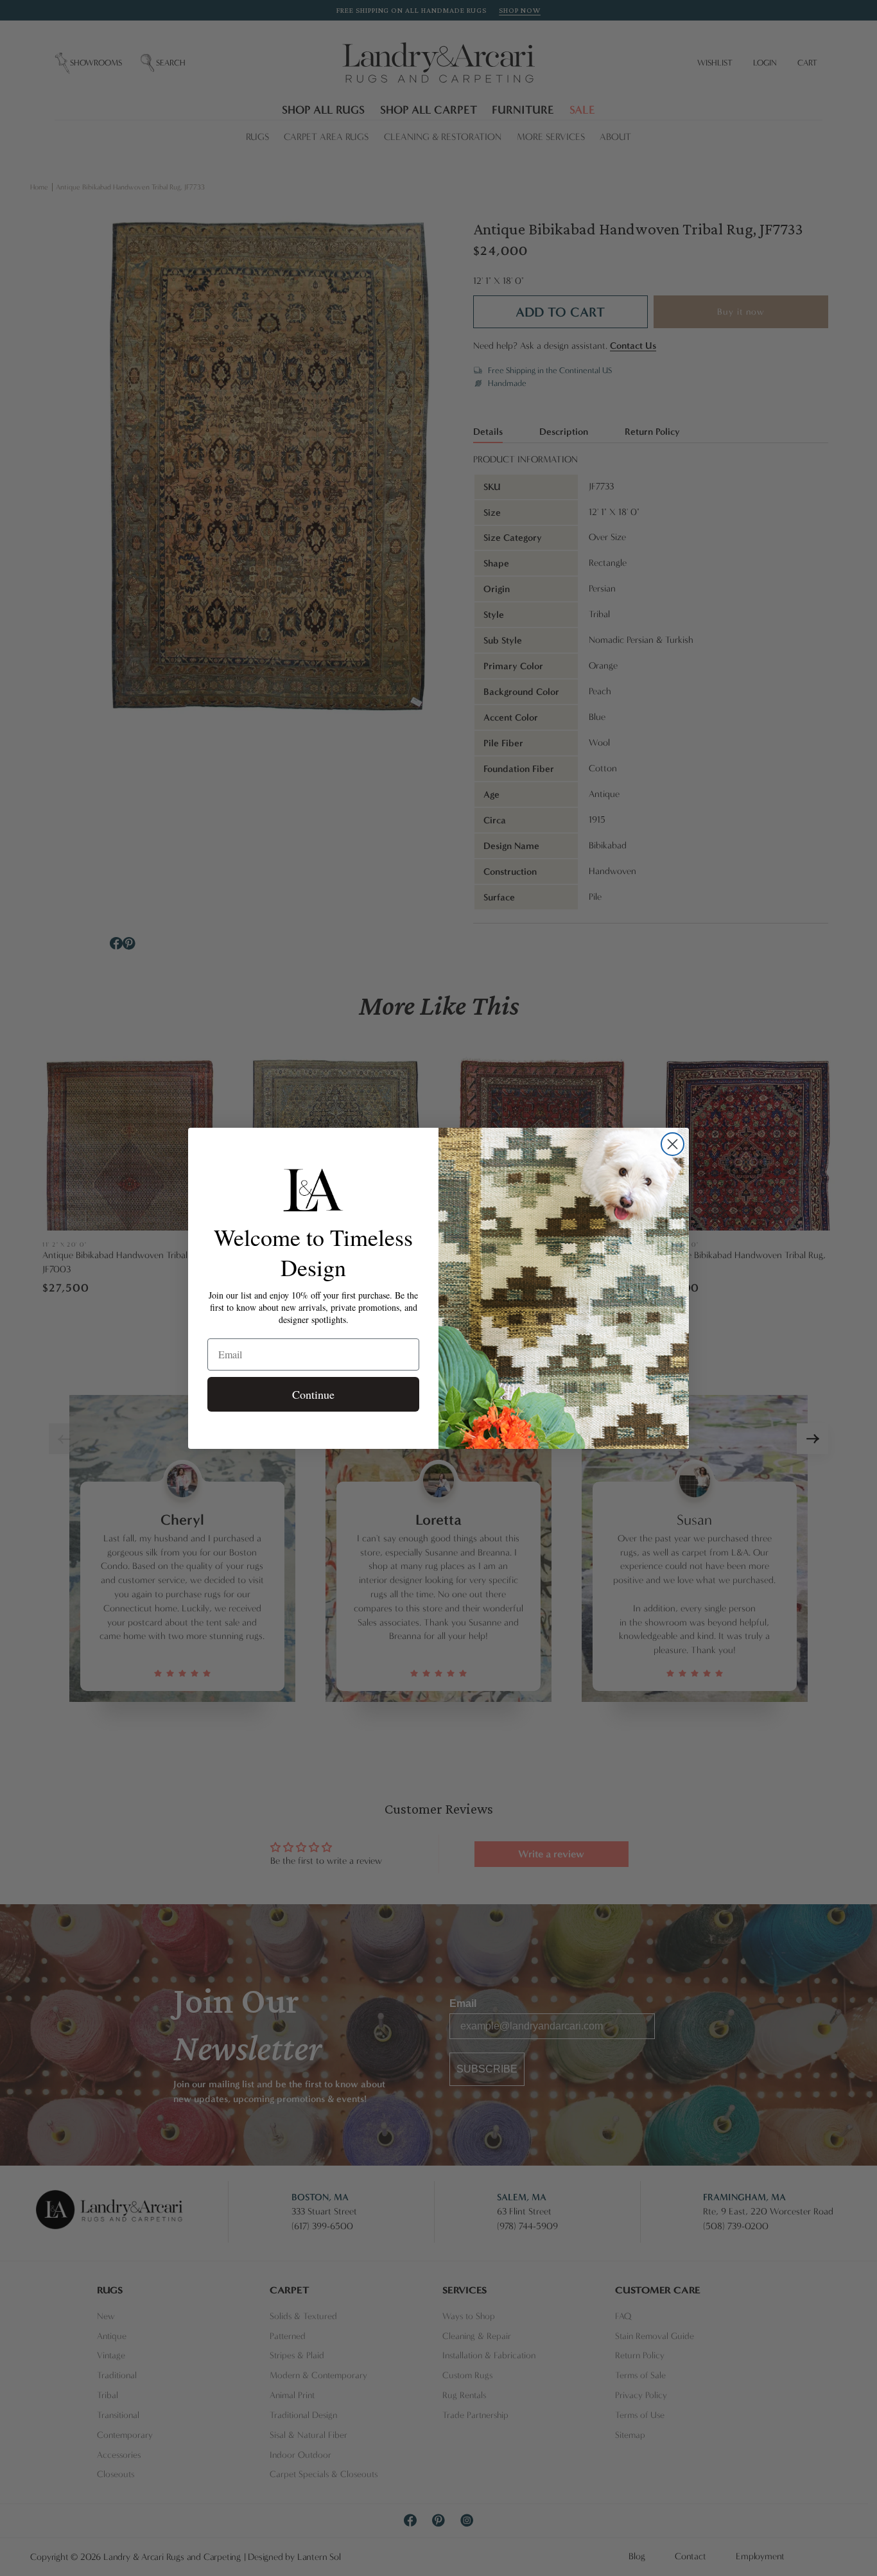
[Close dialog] (673, 1144)
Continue (313, 1394)
